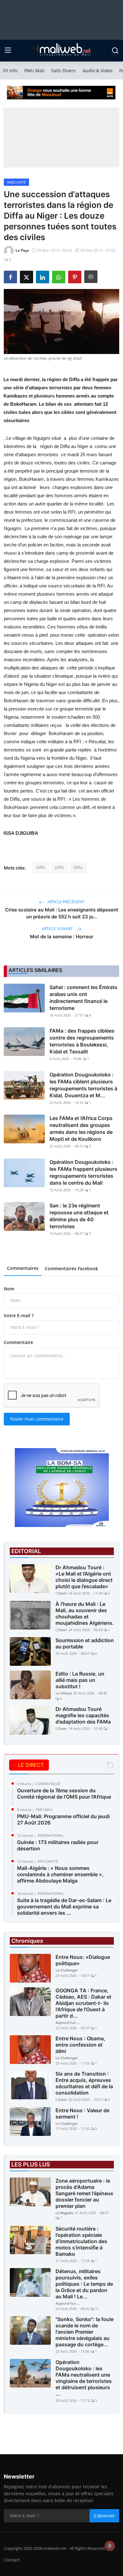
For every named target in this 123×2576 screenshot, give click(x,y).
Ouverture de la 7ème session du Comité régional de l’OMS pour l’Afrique (64, 1794)
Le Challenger (67, 1970)
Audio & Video (97, 71)
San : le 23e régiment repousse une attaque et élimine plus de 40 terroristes (79, 1216)
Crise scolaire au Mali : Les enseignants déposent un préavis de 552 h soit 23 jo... (62, 913)
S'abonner (104, 2516)
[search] (115, 50)
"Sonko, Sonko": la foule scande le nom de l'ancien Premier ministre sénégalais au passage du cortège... (85, 2332)
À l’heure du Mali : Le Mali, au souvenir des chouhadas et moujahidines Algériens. (85, 1613)
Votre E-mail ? (19, 1315)
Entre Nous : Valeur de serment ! (82, 2113)
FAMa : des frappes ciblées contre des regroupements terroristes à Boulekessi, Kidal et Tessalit (82, 1041)
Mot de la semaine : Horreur (62, 937)
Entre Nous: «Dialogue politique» (83, 1960)
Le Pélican (64, 1693)
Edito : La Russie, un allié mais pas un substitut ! (80, 1680)
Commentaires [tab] (23, 1268)
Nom (9, 1289)
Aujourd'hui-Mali (68, 2022)
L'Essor (61, 1593)
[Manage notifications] (110, 2546)
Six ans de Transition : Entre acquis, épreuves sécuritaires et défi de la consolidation (84, 2083)
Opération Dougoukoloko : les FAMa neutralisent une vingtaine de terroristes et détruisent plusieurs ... (84, 2378)
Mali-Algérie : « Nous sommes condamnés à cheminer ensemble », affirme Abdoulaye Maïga (60, 1874)
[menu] (8, 50)
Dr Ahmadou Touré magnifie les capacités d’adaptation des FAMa (83, 1715)
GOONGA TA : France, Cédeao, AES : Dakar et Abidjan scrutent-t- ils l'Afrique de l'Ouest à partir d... (83, 2003)
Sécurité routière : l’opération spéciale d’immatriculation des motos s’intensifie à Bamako (81, 2241)
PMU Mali (34, 71)
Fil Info (10, 71)
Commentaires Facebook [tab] (71, 1268)
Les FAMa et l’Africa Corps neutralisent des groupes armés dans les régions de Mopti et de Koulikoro (81, 1129)
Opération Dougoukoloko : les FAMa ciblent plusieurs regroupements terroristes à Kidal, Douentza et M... (83, 1085)
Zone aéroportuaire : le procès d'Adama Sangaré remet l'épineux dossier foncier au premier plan (84, 2193)
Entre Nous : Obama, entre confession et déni (80, 2045)
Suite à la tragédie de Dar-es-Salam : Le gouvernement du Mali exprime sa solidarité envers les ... (64, 1907)
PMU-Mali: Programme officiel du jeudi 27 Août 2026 (63, 1819)
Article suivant (58, 929)
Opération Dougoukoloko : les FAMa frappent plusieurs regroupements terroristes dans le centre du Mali (83, 1172)
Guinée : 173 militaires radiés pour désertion (58, 1845)
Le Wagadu (64, 2213)
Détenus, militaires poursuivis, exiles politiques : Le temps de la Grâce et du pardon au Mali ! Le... (84, 2284)
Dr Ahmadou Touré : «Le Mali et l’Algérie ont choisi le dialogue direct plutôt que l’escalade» (84, 1577)
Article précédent (65, 902)
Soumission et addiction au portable (85, 1643)
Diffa (41, 867)
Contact (12, 2560)
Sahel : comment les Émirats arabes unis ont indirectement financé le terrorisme (83, 998)
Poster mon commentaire (37, 1419)
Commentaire (18, 1342)
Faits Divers (64, 71)
